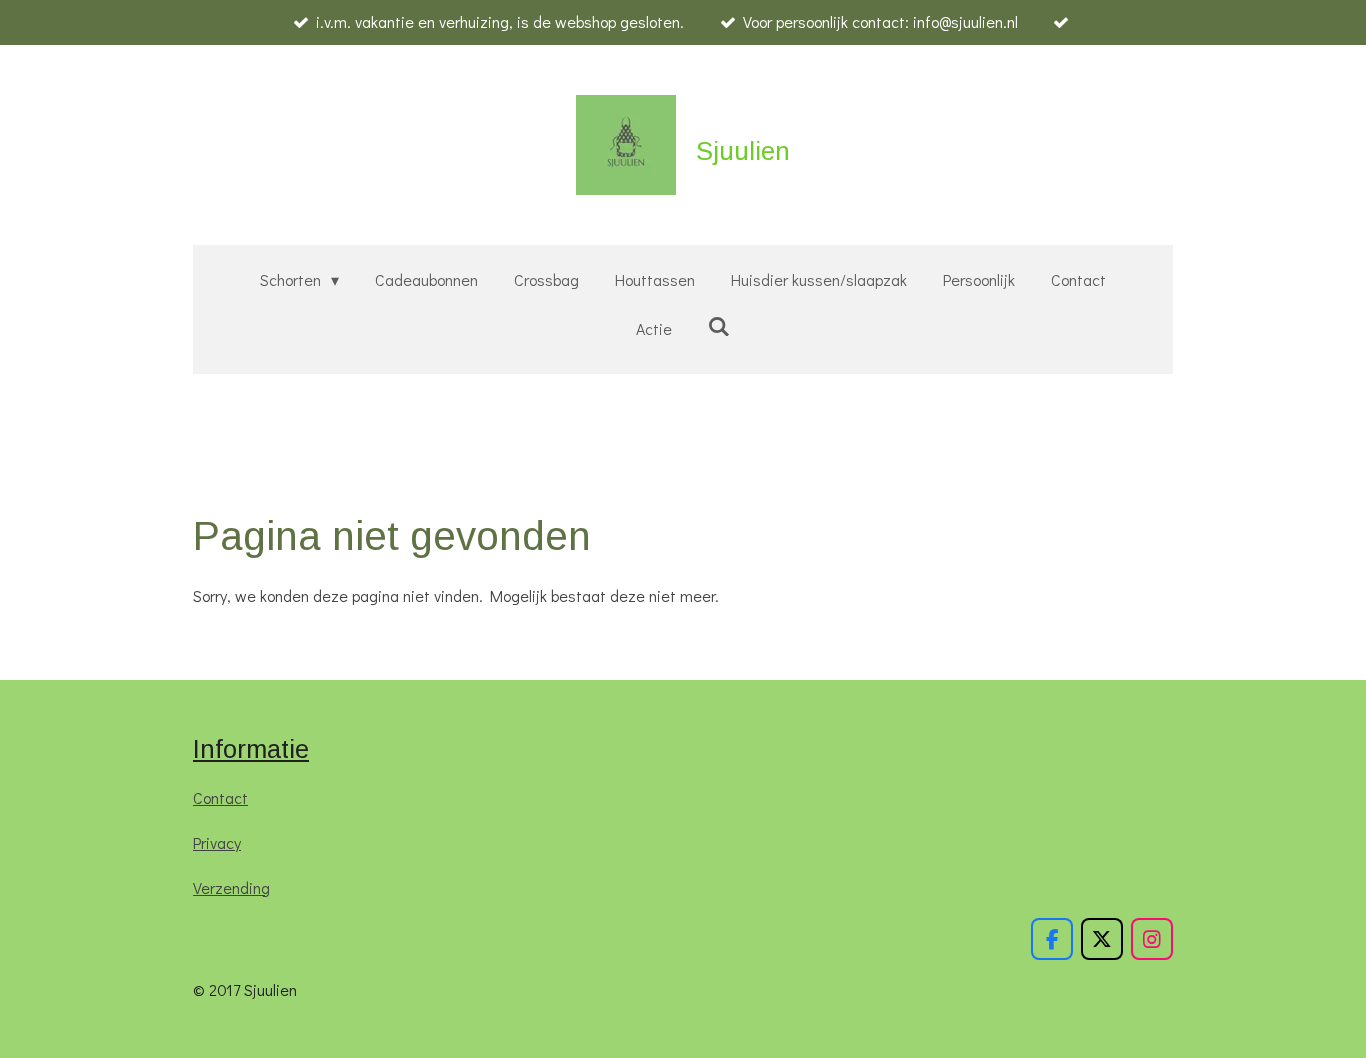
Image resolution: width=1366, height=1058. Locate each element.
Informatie (251, 749)
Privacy (217, 842)
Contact (220, 797)
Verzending (231, 887)
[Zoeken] (719, 325)
